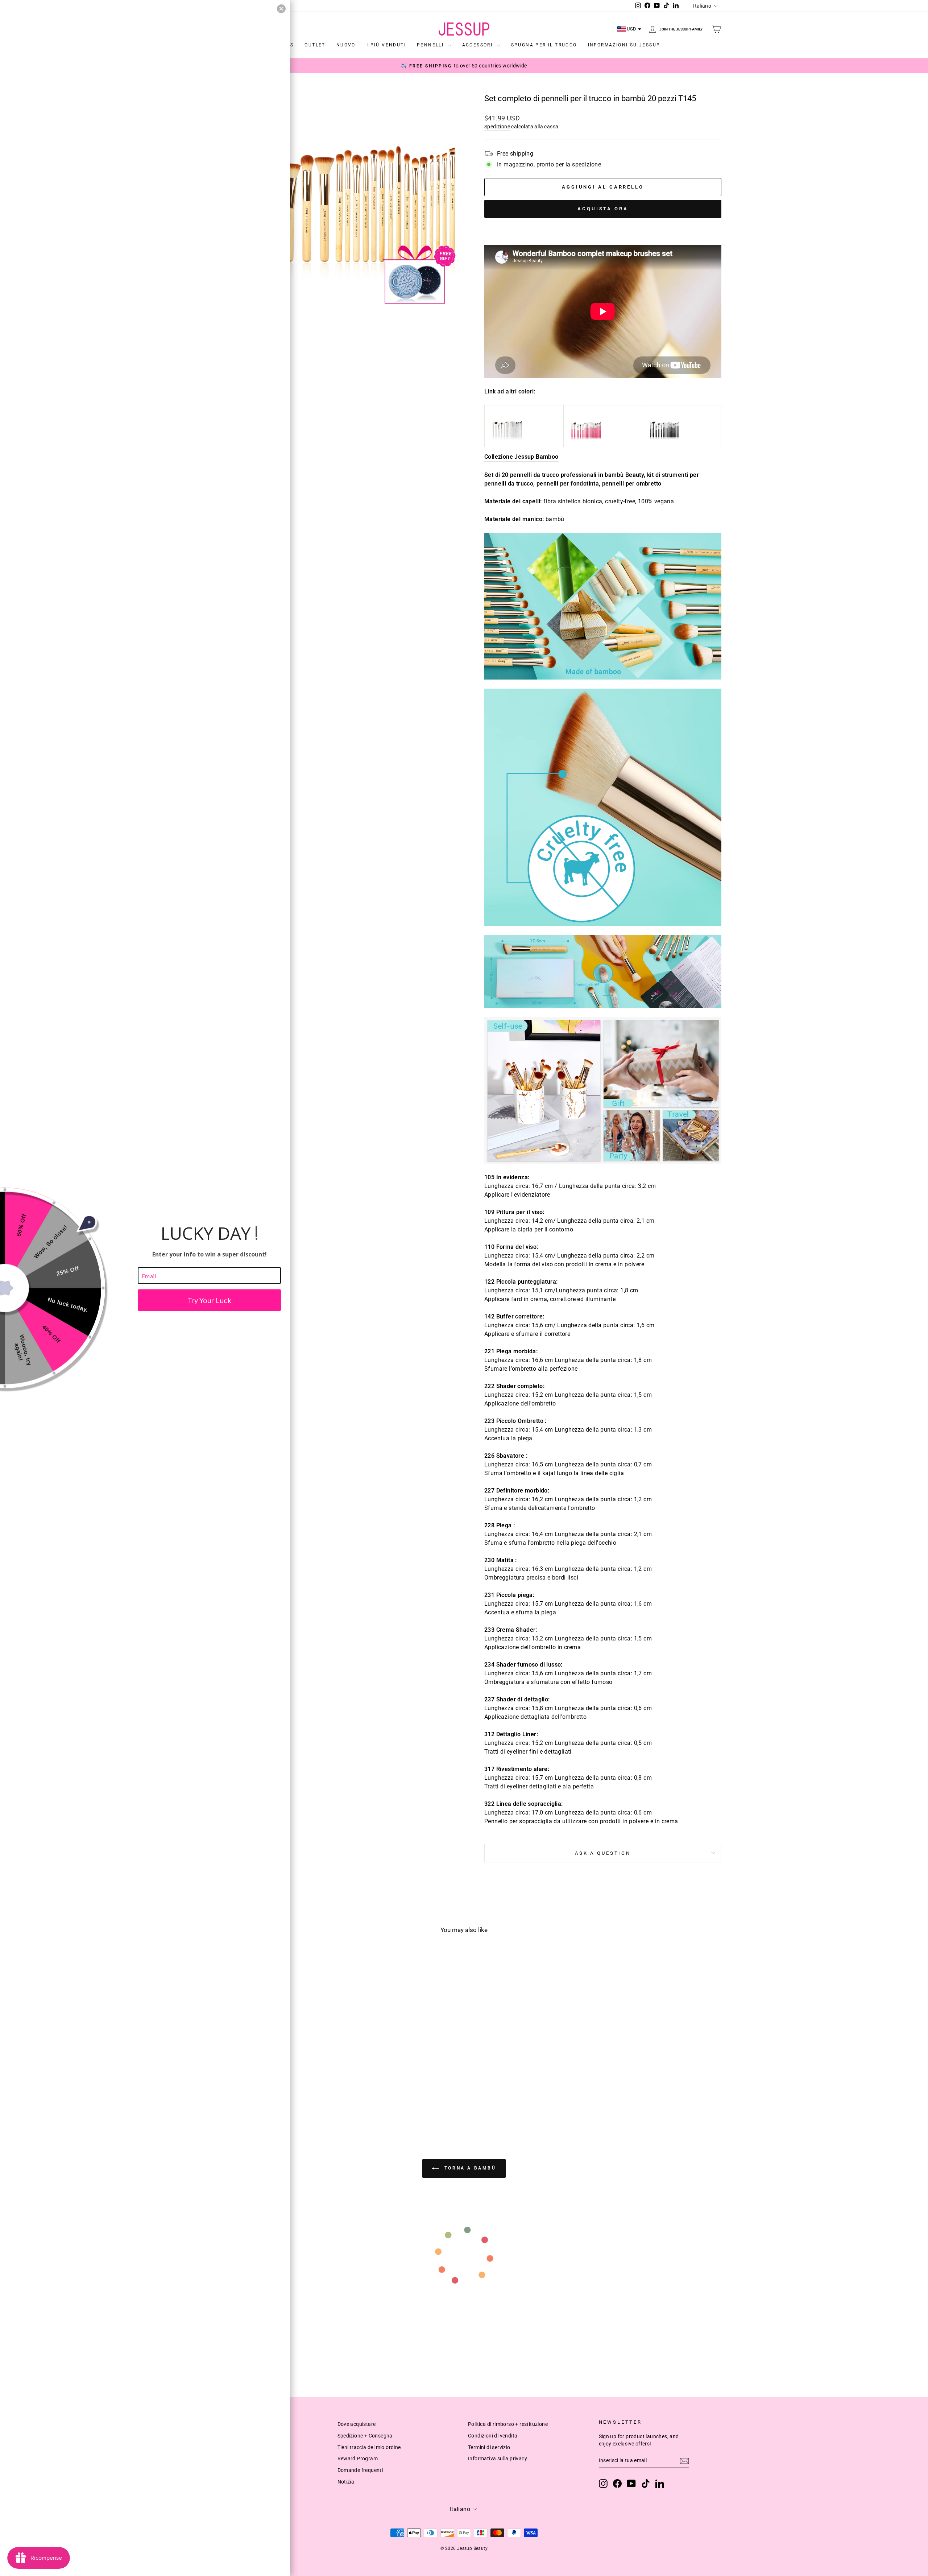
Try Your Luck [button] (209, 1300)
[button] (281, 9)
